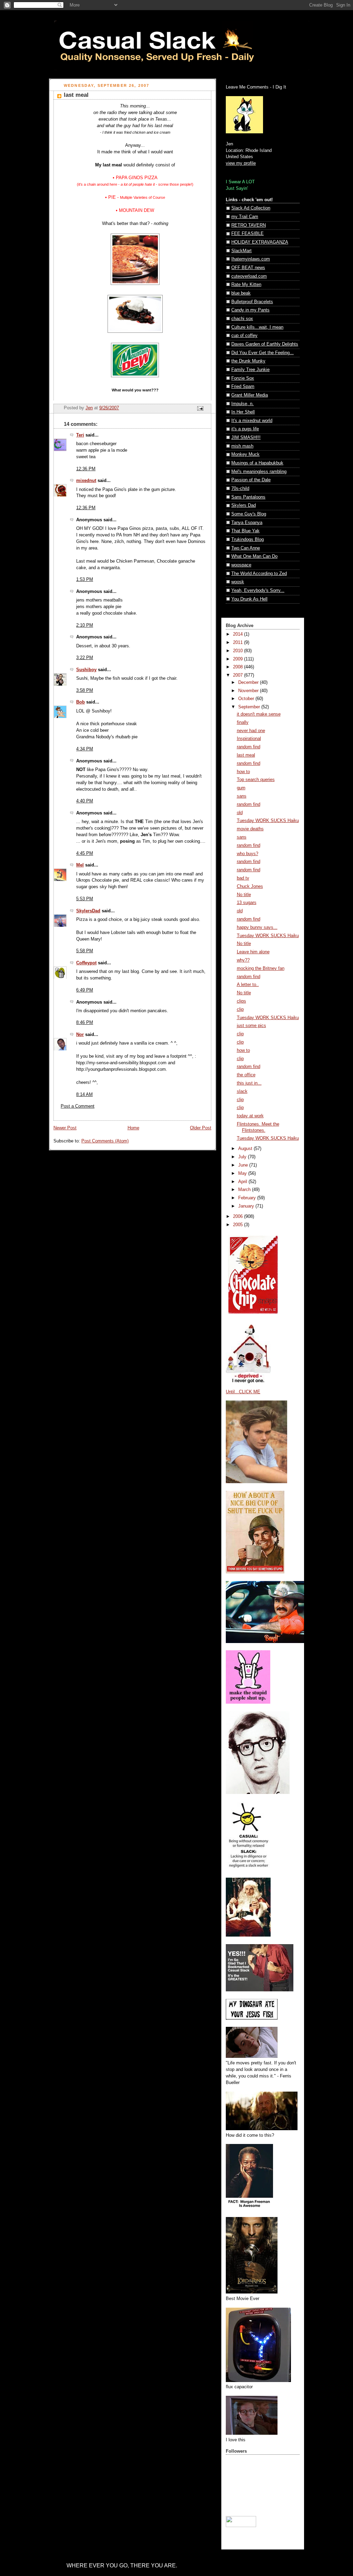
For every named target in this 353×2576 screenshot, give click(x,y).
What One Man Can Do (254, 556)
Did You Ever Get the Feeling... (263, 353)
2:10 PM (85, 625)
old (240, 813)
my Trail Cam (245, 217)
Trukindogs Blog (248, 540)
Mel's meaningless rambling (259, 472)
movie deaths (250, 829)
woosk (238, 582)
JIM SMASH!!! (246, 438)
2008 (239, 667)
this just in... (249, 1083)
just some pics (251, 1026)
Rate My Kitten (246, 285)
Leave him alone (253, 952)
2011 (239, 643)
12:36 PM (86, 469)
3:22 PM (85, 658)
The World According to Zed (259, 574)
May (243, 1173)
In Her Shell (243, 412)
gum (241, 788)
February (248, 1198)
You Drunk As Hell (249, 599)
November (249, 691)
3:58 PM (85, 690)
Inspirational (249, 739)
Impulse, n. (243, 404)
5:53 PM (85, 899)
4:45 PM (85, 853)
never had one (251, 731)
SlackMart (241, 251)
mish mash (242, 446)
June (244, 1165)
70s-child (240, 489)
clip (240, 1009)
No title (244, 895)
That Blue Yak (245, 531)
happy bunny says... (257, 927)
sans (242, 796)
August (246, 1149)
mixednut (86, 481)
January (247, 1206)
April (243, 1182)
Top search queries (256, 780)
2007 (239, 675)
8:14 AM (84, 1095)
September (250, 707)
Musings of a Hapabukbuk (257, 463)
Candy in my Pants (250, 310)
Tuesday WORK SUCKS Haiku (268, 821)
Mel (80, 865)
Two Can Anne (246, 548)
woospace (241, 565)
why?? (243, 960)
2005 (239, 1225)
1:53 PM (85, 579)
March (245, 1190)
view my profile (241, 163)
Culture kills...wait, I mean (257, 327)
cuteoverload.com (249, 276)
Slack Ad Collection (251, 208)
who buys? (248, 854)
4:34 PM (85, 749)
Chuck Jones (250, 886)
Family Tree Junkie (250, 370)
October (247, 699)
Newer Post (65, 1128)
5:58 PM (85, 951)
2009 (239, 659)
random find (249, 747)
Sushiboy (86, 670)
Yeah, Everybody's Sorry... (258, 591)
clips (241, 1001)
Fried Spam (243, 387)
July (243, 1157)
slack (242, 1091)
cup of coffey (244, 336)
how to (243, 772)
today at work (250, 1116)
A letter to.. (248, 985)
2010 (239, 651)
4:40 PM (85, 801)
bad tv (243, 878)
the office (246, 1075)
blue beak (241, 293)
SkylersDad (88, 911)
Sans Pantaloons (248, 497)
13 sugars (247, 903)
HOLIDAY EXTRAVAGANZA (260, 242)
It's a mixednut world (252, 421)
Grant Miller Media (250, 395)
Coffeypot (86, 963)
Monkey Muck (245, 454)
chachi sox (242, 319)
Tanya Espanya (247, 523)
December (249, 683)
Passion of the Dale (251, 480)
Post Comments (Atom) (105, 1141)
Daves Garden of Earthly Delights (265, 344)
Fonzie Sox (243, 378)
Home (133, 1128)
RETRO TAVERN (249, 225)
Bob (80, 702)
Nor (80, 1035)
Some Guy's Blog (249, 514)
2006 (239, 1217)
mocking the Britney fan (261, 968)
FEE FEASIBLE (248, 234)
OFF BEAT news (248, 268)
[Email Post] (200, 408)
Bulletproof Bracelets (252, 302)
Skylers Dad (244, 505)
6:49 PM (85, 990)
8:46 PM (85, 1023)
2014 (239, 634)
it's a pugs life (245, 429)
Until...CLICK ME (243, 1392)
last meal (246, 755)
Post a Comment (78, 1106)
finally (243, 722)
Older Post (201, 1128)
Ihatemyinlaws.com (251, 259)
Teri (80, 435)
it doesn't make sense (259, 714)
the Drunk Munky (248, 361)
